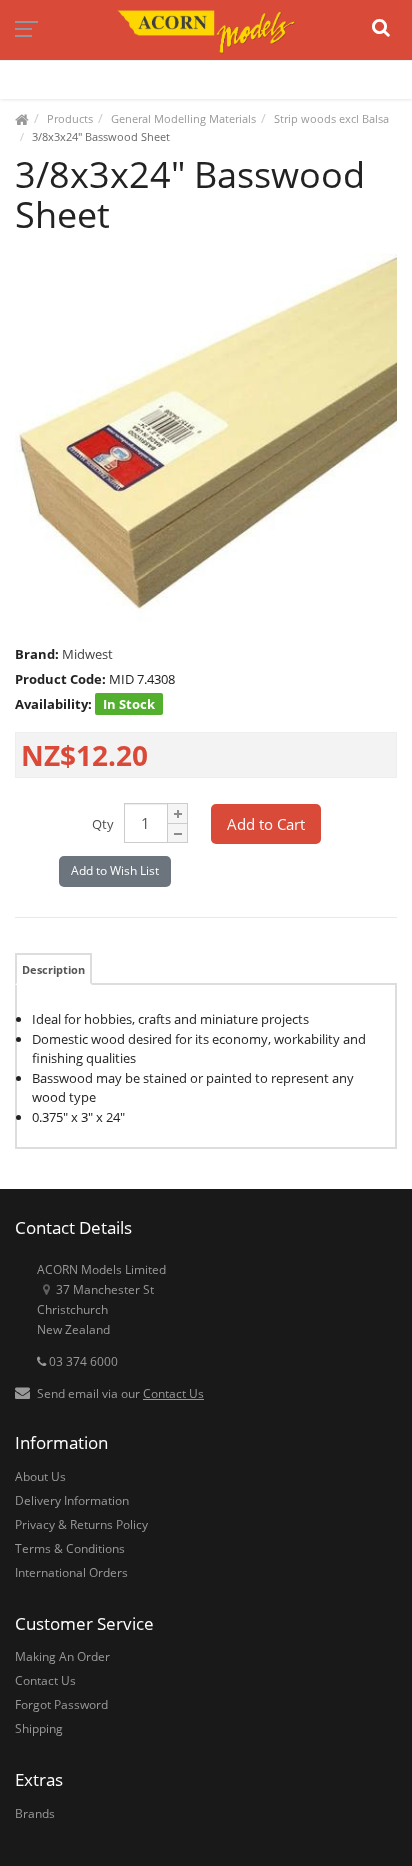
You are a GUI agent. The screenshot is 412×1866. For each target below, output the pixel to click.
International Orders (71, 1572)
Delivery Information (72, 1500)
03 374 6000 (82, 1361)
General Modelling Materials (183, 118)
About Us (40, 1476)
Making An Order (62, 1656)
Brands (35, 1813)
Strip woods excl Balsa (331, 118)
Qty (103, 824)
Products (70, 118)
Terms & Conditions (70, 1548)
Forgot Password (61, 1704)
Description (53, 969)
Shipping (39, 1728)
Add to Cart (266, 824)
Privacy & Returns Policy (81, 1524)
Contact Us (173, 1393)
